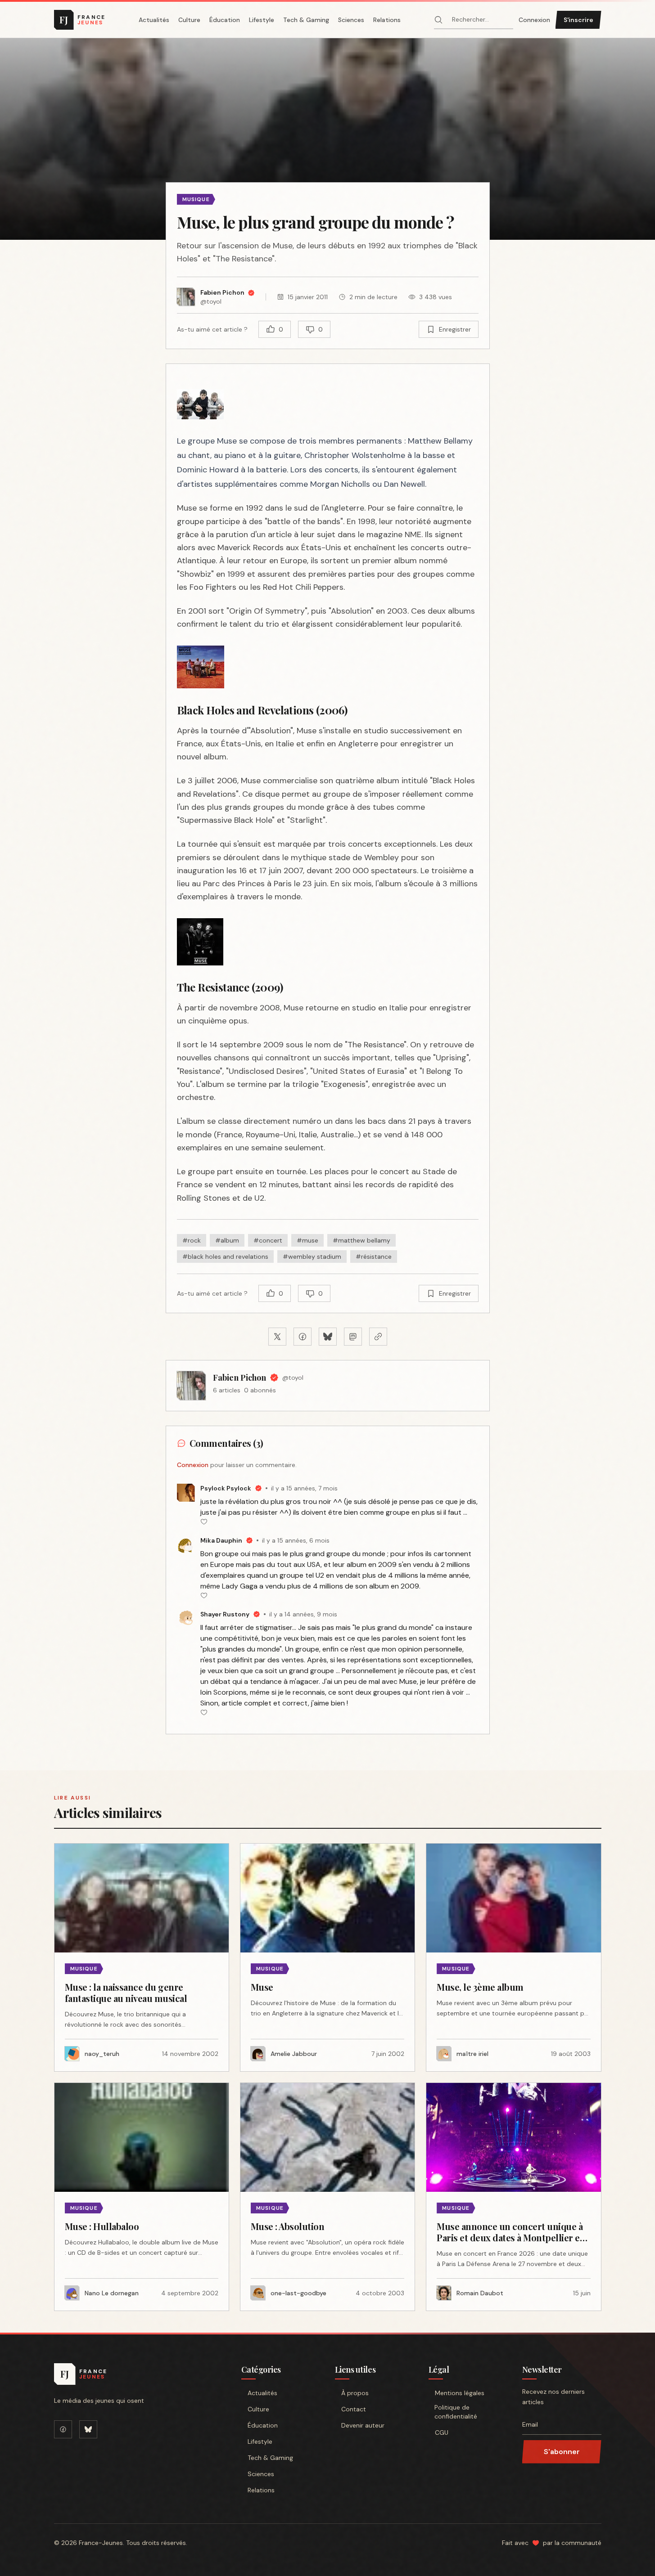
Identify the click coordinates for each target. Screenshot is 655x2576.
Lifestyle (262, 20)
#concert (268, 1240)
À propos (355, 2393)
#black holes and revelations (225, 1257)
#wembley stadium (312, 1257)
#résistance (374, 1257)
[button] (327, 139)
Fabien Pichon (239, 1378)
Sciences (351, 20)
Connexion (534, 20)
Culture (189, 20)
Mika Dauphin (221, 1540)
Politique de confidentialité (456, 2412)
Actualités (154, 20)
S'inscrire (578, 20)
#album (227, 1240)
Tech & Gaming (306, 20)
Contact (354, 2409)
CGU (442, 2432)
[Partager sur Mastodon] (353, 1337)
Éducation (225, 20)
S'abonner (562, 2452)
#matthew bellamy (361, 1240)
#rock (192, 1240)
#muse (307, 1240)
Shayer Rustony (225, 1614)
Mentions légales (460, 2393)
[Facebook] (63, 2429)
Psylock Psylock (226, 1488)
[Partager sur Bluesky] (328, 1337)
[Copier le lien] (378, 1337)
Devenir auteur (363, 2425)
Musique (196, 199)
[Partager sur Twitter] (277, 1337)
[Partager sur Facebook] (303, 1337)
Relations (387, 20)
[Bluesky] (88, 2429)
